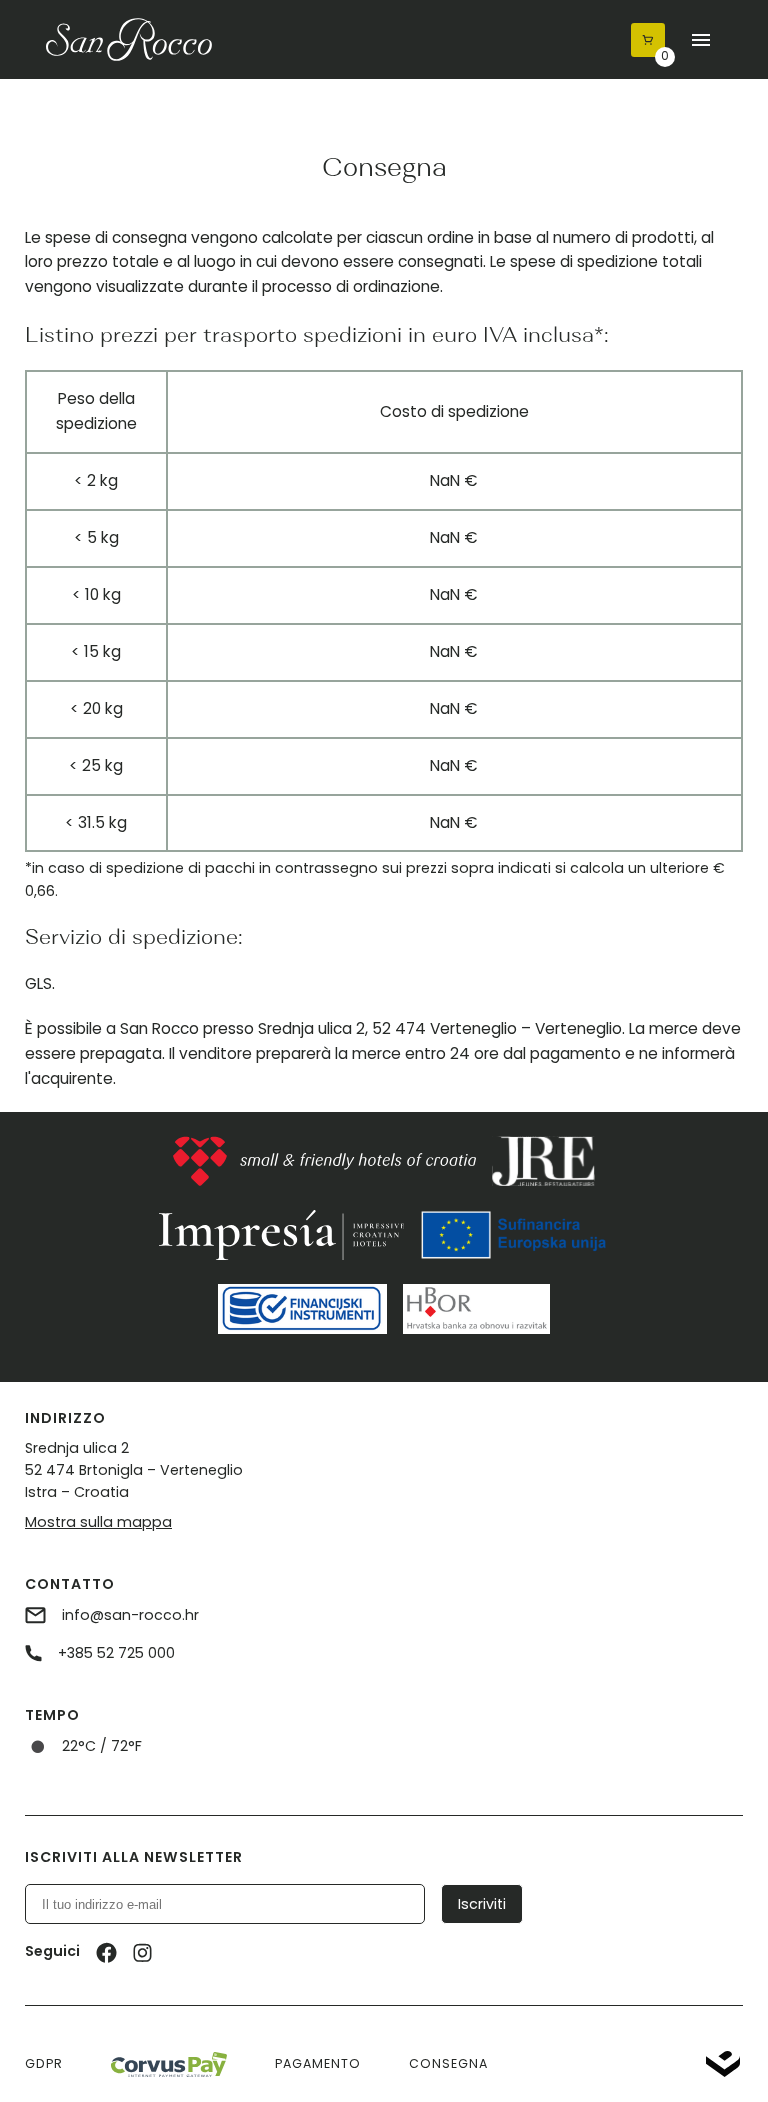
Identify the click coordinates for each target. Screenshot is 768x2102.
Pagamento (318, 2063)
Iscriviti (482, 1904)
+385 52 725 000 (114, 1653)
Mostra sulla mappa (98, 1522)
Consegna (448, 2063)
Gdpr (44, 2063)
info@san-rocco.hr (128, 1615)
